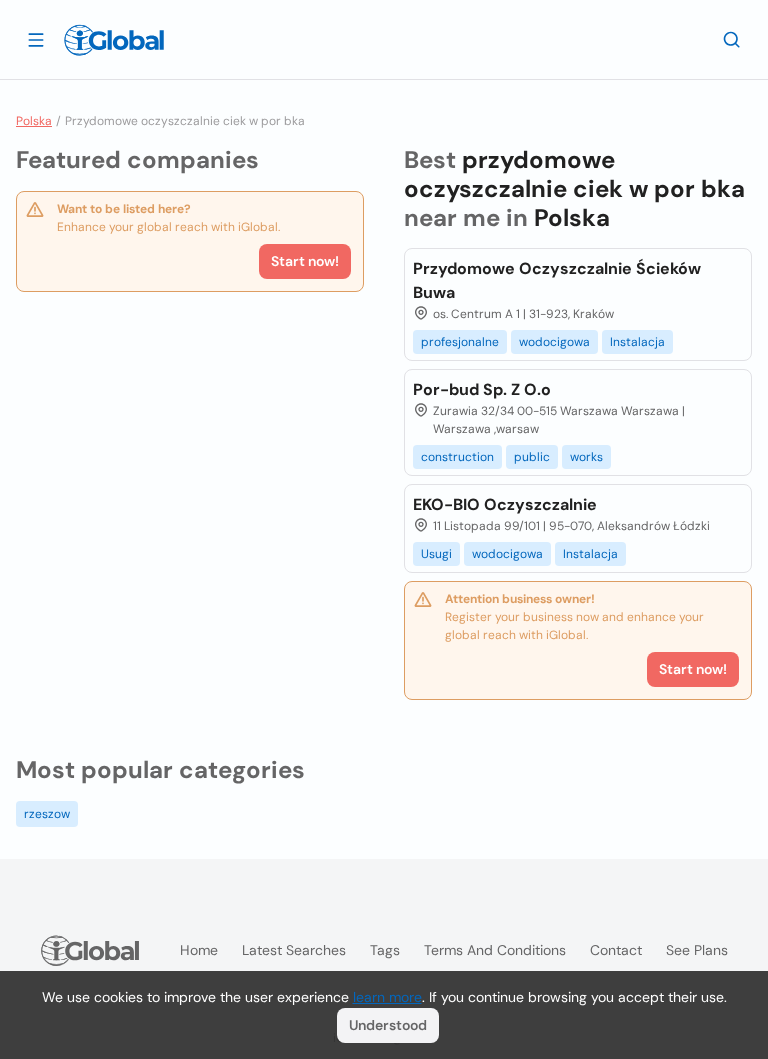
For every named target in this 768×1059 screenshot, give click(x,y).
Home (199, 950)
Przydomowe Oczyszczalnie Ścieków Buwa (557, 280)
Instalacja (637, 342)
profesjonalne (460, 342)
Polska (34, 121)
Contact (616, 950)
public (532, 457)
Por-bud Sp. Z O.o (482, 389)
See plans (697, 950)
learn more (387, 997)
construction (457, 457)
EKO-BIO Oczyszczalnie (505, 504)
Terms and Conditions (495, 950)
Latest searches (294, 950)
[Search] (732, 39)
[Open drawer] (36, 39)
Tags (385, 950)
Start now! (305, 261)
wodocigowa (554, 342)
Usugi (436, 554)
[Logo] (114, 40)
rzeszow (47, 814)
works (586, 457)
